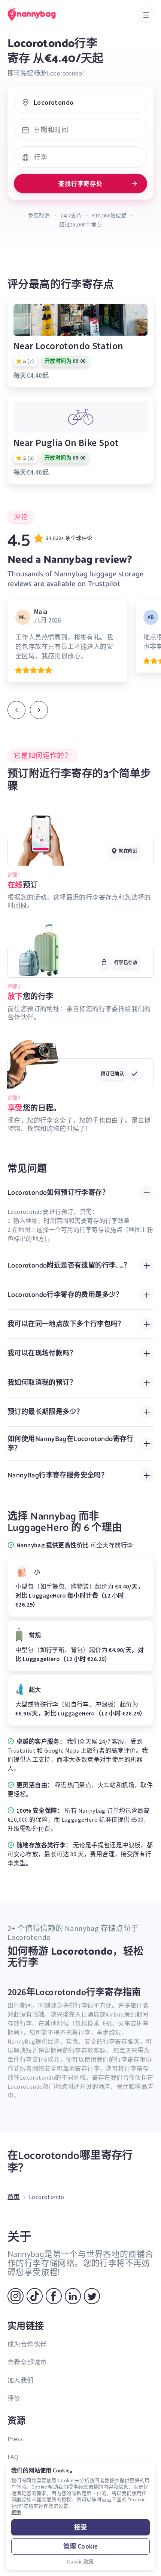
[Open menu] (146, 15)
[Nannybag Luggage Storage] (39, 14)
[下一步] (39, 710)
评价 (14, 2398)
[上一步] (16, 710)
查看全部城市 (27, 2362)
